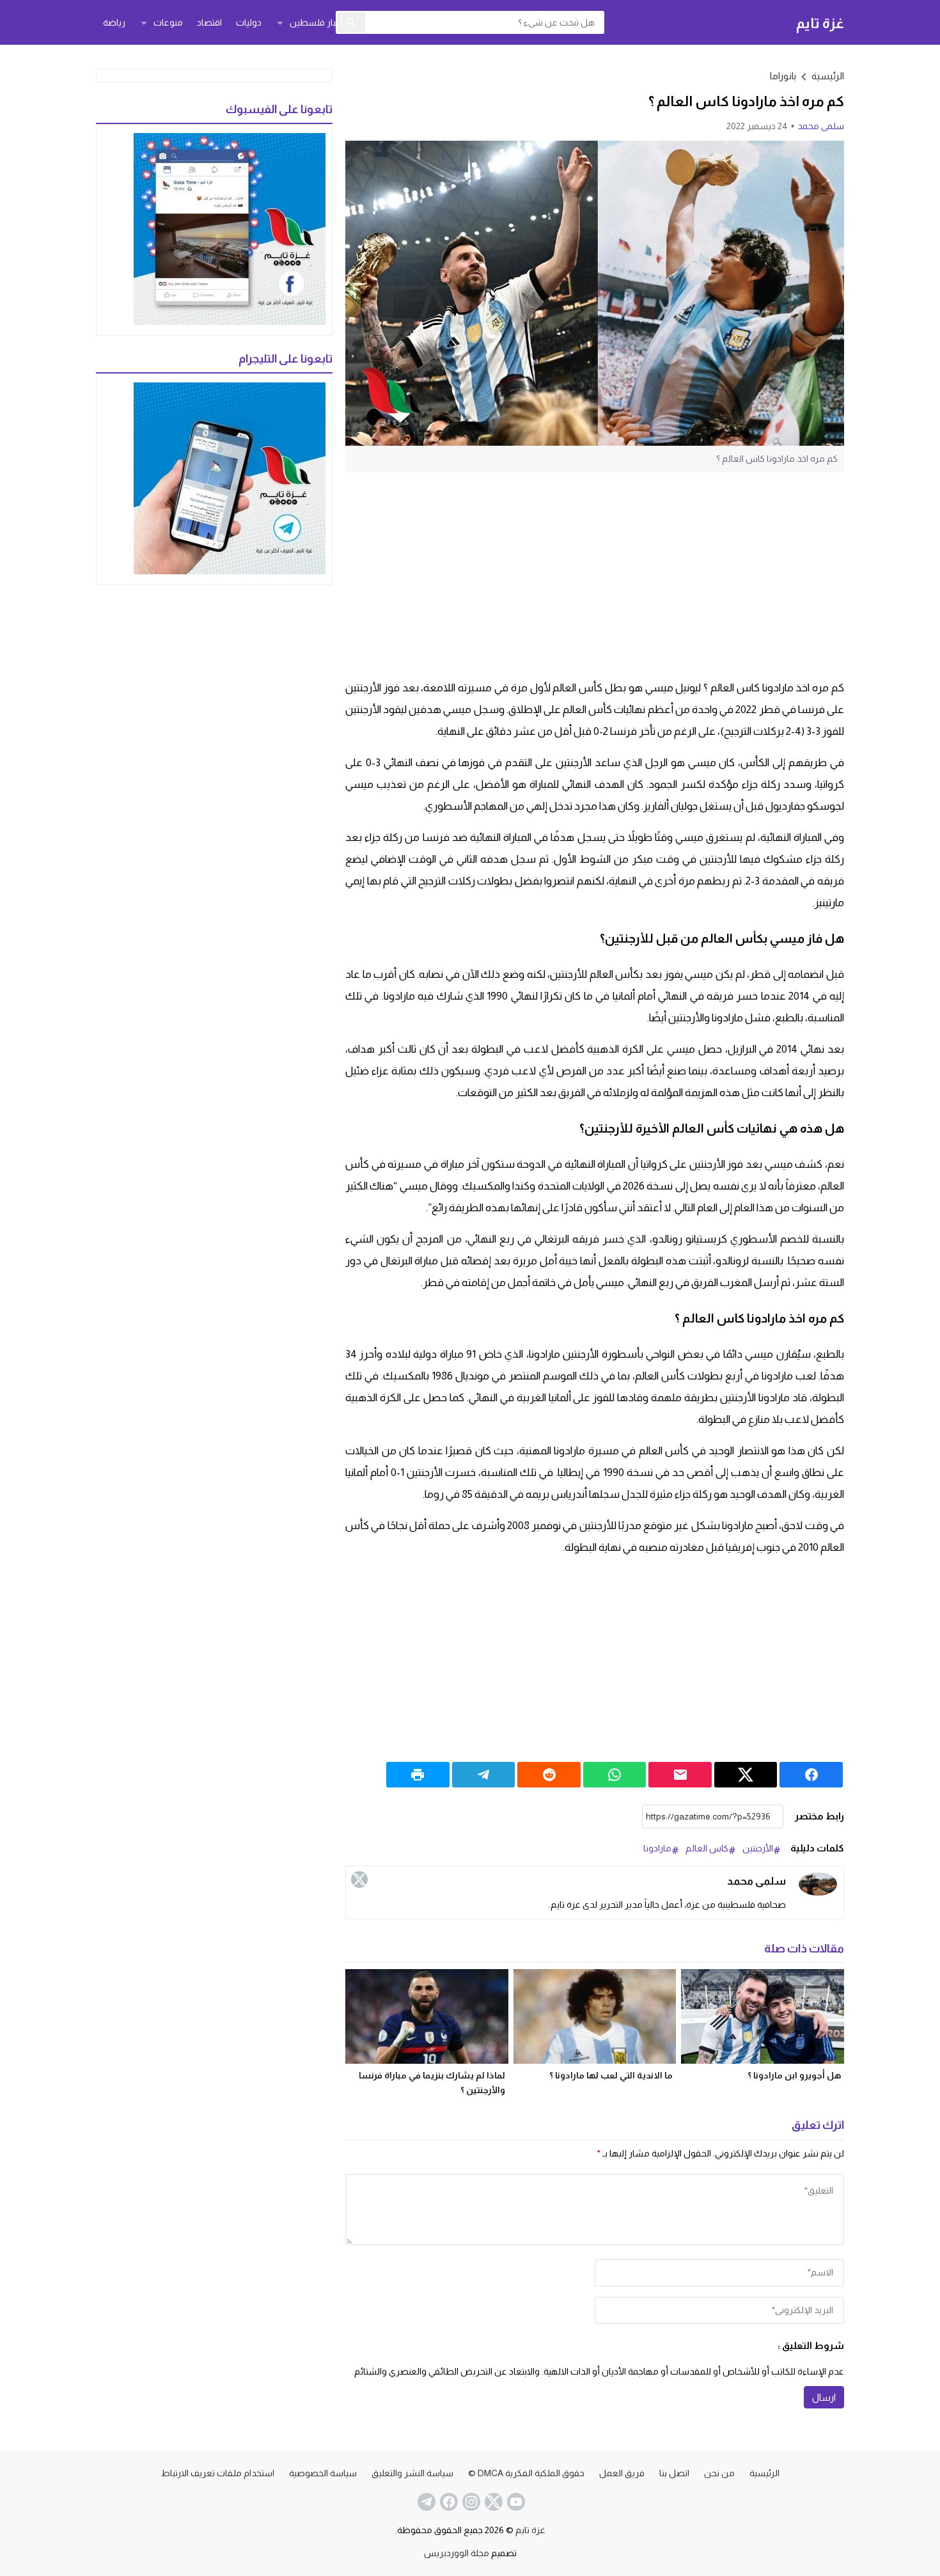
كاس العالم (707, 1848)
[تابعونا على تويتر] (492, 2502)
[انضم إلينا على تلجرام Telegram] (425, 2502)
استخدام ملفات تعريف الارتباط (218, 2473)
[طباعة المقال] (418, 1775)
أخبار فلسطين (316, 22)
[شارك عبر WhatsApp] (615, 1775)
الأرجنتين (758, 1848)
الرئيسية (764, 2473)
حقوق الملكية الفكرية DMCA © (526, 2473)
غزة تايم (820, 23)
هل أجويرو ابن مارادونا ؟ (794, 2075)
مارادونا (657, 1848)
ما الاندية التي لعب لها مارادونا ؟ (611, 2075)
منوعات (168, 22)
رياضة (114, 22)
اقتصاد (209, 22)
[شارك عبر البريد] (680, 1775)
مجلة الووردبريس (457, 2553)
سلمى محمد (821, 126)
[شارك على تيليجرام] (484, 1775)
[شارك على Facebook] (811, 1775)
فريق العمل (622, 2473)
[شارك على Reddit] (549, 1775)
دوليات (249, 22)
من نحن (719, 2473)
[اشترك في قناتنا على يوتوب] (515, 2502)
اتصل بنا (674, 2473)
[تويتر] (359, 1880)
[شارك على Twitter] (746, 1775)
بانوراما (783, 76)
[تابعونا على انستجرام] (470, 2502)
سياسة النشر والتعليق (412, 2473)
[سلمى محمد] (818, 1884)
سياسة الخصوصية (323, 2473)
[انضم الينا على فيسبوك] (448, 2502)
